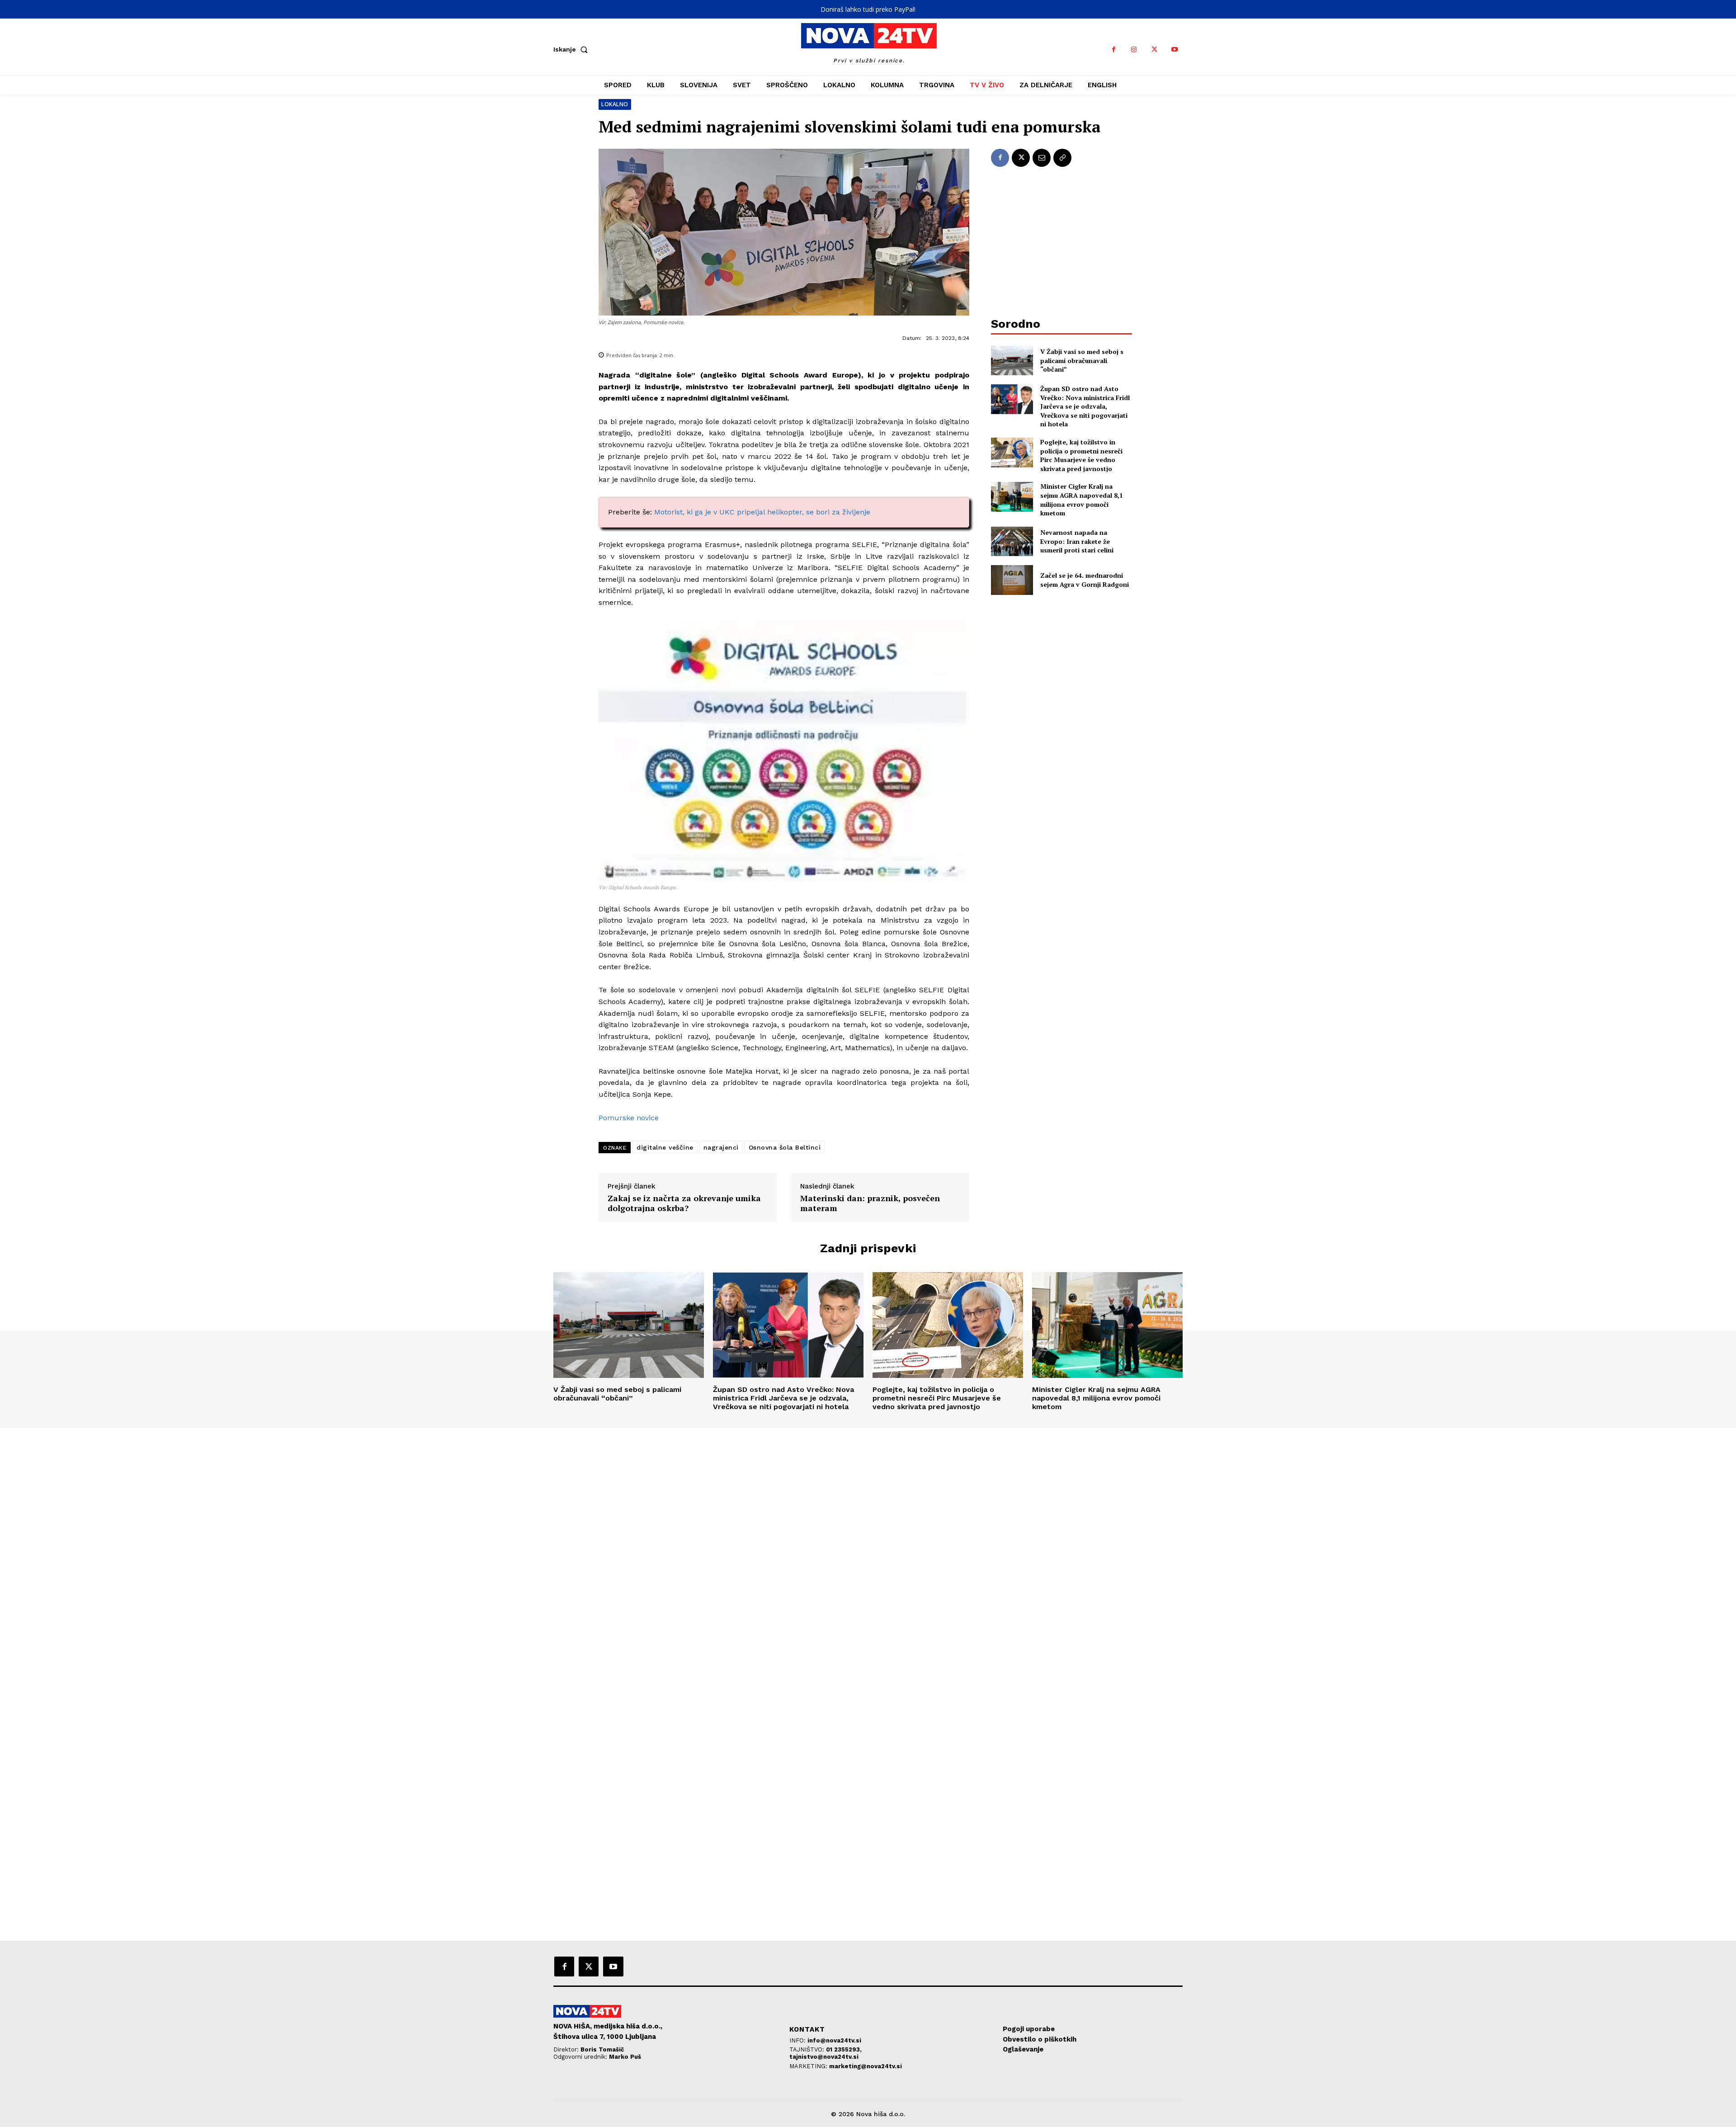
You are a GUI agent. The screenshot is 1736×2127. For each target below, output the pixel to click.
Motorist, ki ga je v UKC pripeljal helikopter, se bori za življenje (762, 512)
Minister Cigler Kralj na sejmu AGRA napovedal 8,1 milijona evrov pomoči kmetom (1082, 500)
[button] (572, 49)
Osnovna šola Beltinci (785, 1147)
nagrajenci (721, 1147)
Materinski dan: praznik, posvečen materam (870, 1203)
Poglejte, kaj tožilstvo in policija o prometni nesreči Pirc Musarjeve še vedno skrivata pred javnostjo (1081, 455)
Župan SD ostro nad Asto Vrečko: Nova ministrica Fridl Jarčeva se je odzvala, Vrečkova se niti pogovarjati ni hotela (1085, 406)
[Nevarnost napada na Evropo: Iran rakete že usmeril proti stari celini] (1012, 541)
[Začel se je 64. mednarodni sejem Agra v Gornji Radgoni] (1012, 580)
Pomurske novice (629, 1118)
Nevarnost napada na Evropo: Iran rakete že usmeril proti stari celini (1077, 541)
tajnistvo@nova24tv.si (824, 2057)
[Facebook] (1114, 50)
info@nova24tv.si (834, 2040)
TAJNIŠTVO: (808, 2049)
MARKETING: (809, 2066)
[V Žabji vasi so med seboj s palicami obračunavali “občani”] (1012, 361)
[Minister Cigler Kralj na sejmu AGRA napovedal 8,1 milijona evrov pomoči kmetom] (1012, 497)
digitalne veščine (665, 1147)
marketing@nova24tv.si (866, 2066)
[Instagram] (1134, 50)
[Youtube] (1175, 50)
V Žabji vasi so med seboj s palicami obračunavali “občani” (1082, 360)
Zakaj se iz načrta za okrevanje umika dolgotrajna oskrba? (684, 1203)
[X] (1154, 50)
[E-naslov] (1042, 158)
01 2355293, (844, 2049)
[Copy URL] (1062, 158)
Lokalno (615, 104)
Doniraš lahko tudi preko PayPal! (868, 9)
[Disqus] (868, 1551)
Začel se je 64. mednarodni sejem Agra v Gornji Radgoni (1085, 580)
